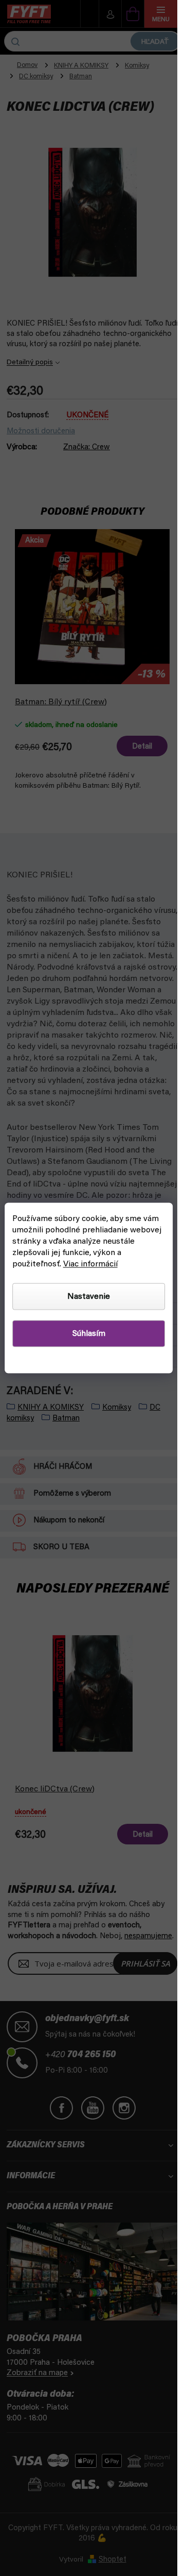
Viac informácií (90, 1264)
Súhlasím (89, 1334)
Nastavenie (89, 1297)
